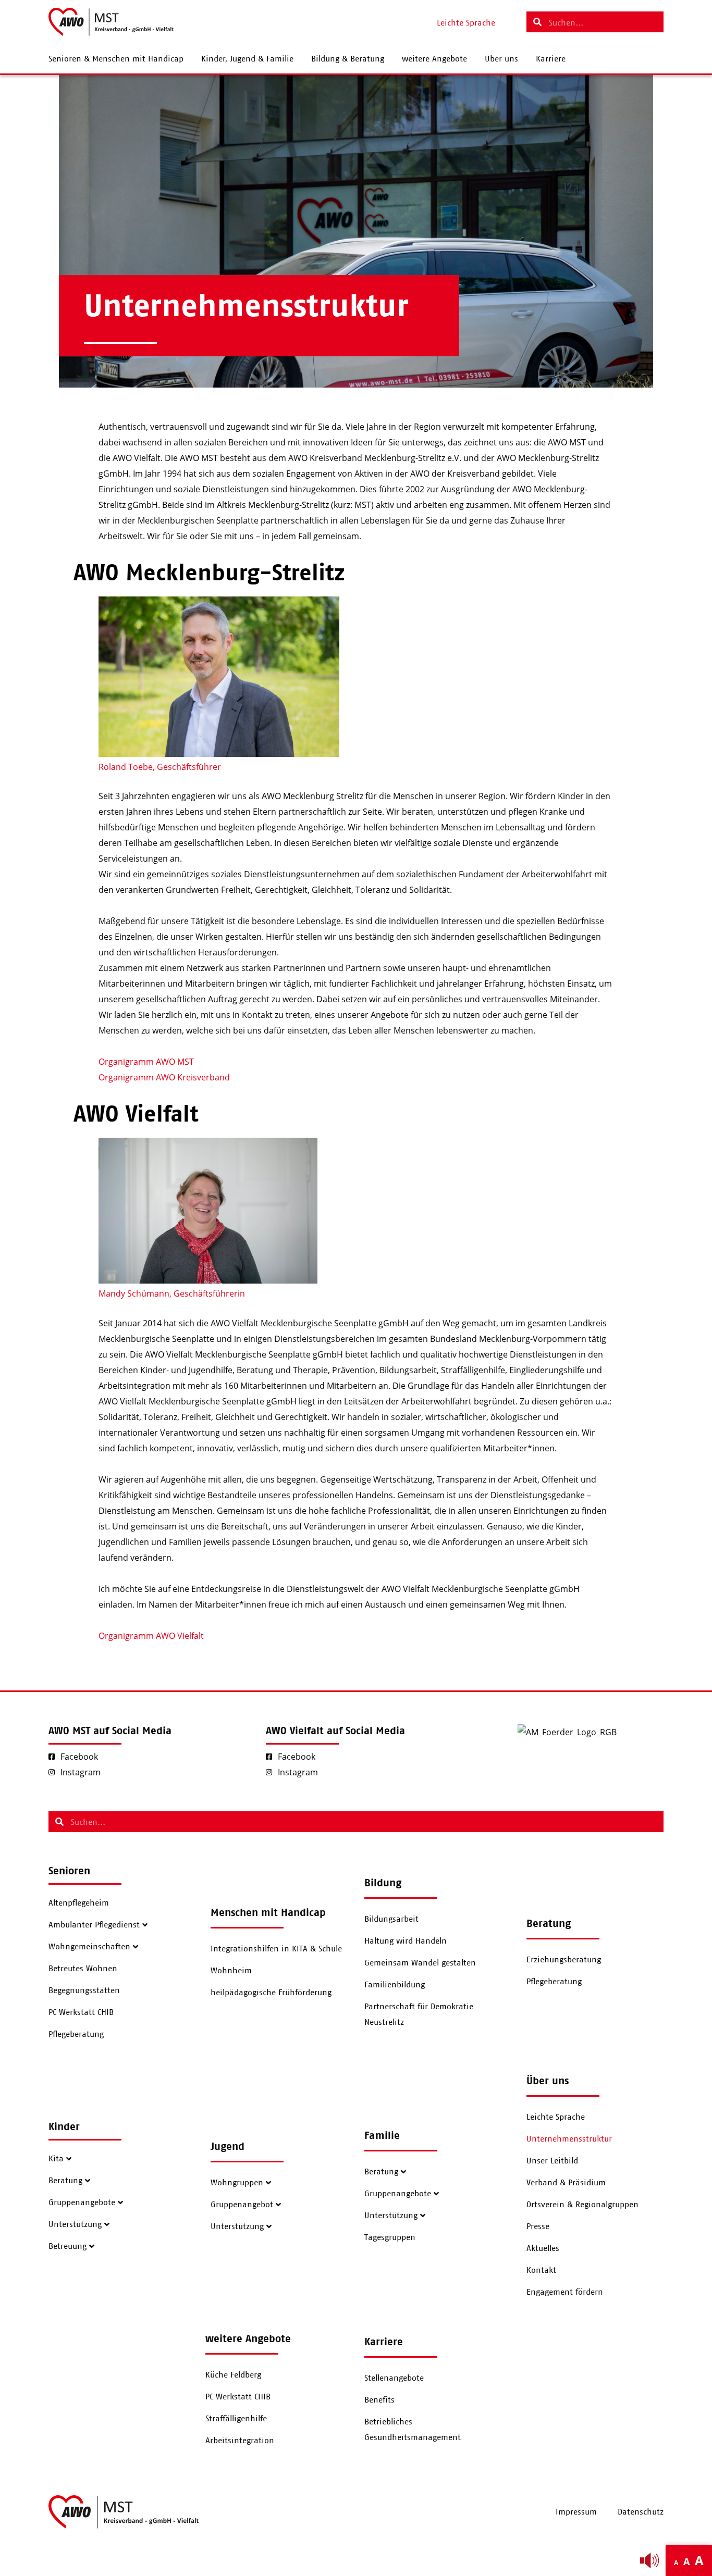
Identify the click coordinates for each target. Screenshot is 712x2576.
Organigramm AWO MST (146, 1062)
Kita (56, 2159)
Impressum (576, 2512)
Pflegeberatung (76, 2034)
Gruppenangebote (82, 2202)
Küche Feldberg (233, 2375)
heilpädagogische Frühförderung (271, 1993)
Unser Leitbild (552, 2161)
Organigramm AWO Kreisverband (164, 1077)
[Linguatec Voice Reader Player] (649, 2560)
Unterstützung (75, 2224)
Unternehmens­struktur (569, 2139)
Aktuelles (543, 2248)
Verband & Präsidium (566, 2183)
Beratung (65, 2181)
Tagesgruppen (390, 2237)
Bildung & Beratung (348, 59)
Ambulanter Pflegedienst (94, 1925)
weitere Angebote (434, 59)
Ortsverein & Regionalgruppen (582, 2205)
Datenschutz (641, 2512)
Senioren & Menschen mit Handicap (116, 59)
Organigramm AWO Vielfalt (151, 1636)
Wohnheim (231, 1971)
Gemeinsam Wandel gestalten (420, 1963)
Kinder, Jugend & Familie (247, 59)
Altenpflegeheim (79, 1903)
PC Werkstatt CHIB (81, 2012)
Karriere (551, 59)
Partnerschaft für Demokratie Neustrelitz (419, 2014)
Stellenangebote (394, 2378)
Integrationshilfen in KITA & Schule (276, 1949)
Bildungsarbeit (391, 1919)
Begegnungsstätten (84, 1990)
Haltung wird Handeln (406, 1941)
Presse (538, 2226)
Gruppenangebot (242, 2205)
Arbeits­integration (240, 2441)
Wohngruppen (237, 2183)
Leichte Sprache (556, 2117)
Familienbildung (395, 1985)
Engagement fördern (565, 2292)
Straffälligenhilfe (236, 2419)
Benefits (379, 2400)
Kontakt (541, 2270)
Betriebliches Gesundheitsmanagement (413, 2430)
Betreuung (67, 2246)
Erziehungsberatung (564, 1960)
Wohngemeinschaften (89, 1947)
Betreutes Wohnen (83, 1969)
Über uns (501, 59)
